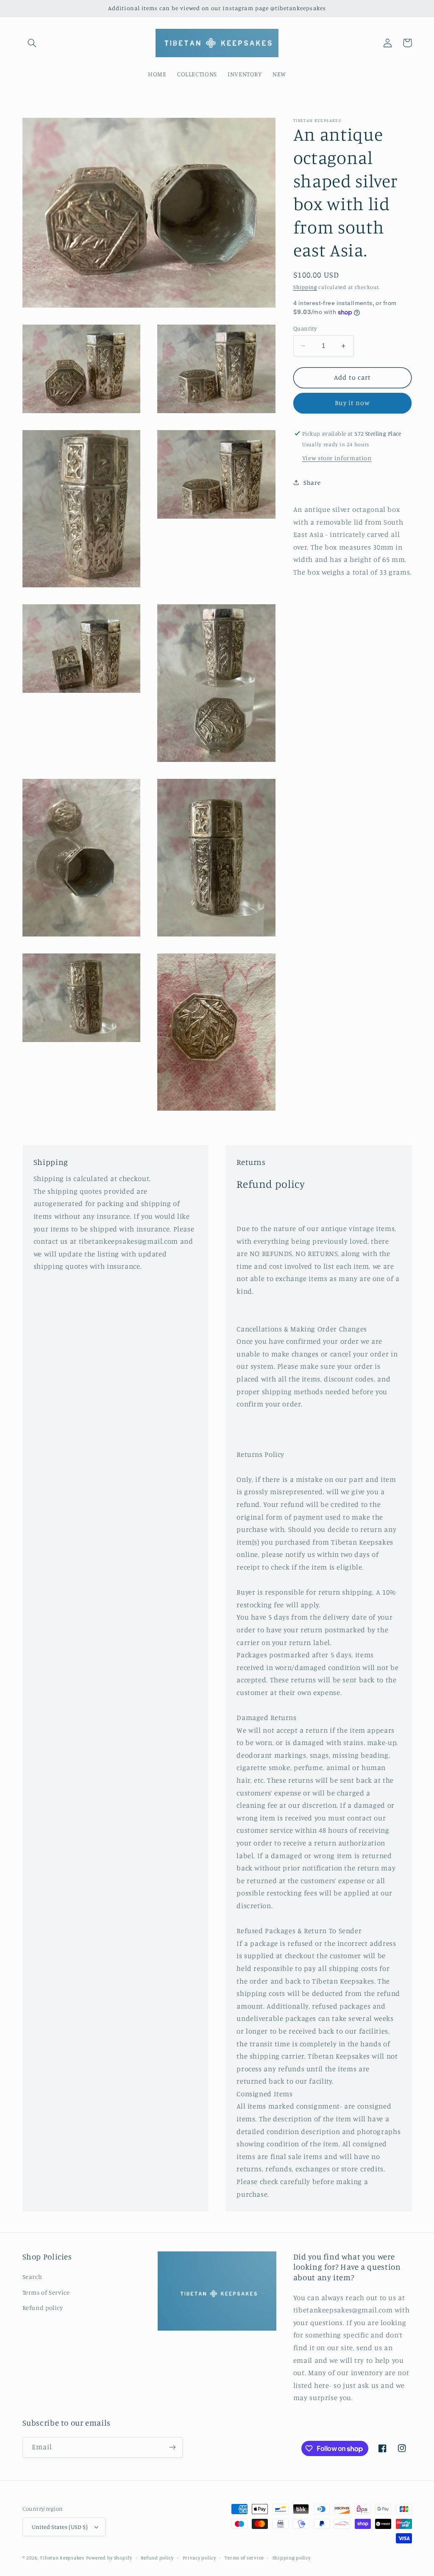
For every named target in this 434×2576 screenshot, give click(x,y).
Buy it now (352, 403)
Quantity (305, 328)
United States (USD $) (60, 2527)
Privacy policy (199, 2558)
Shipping (305, 287)
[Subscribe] (172, 2447)
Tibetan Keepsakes (62, 2558)
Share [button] (312, 482)
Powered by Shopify (109, 2558)
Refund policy (43, 2308)
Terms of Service (46, 2292)
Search (32, 2277)
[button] (32, 43)
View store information (337, 458)
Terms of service (244, 2558)
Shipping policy (292, 2558)
